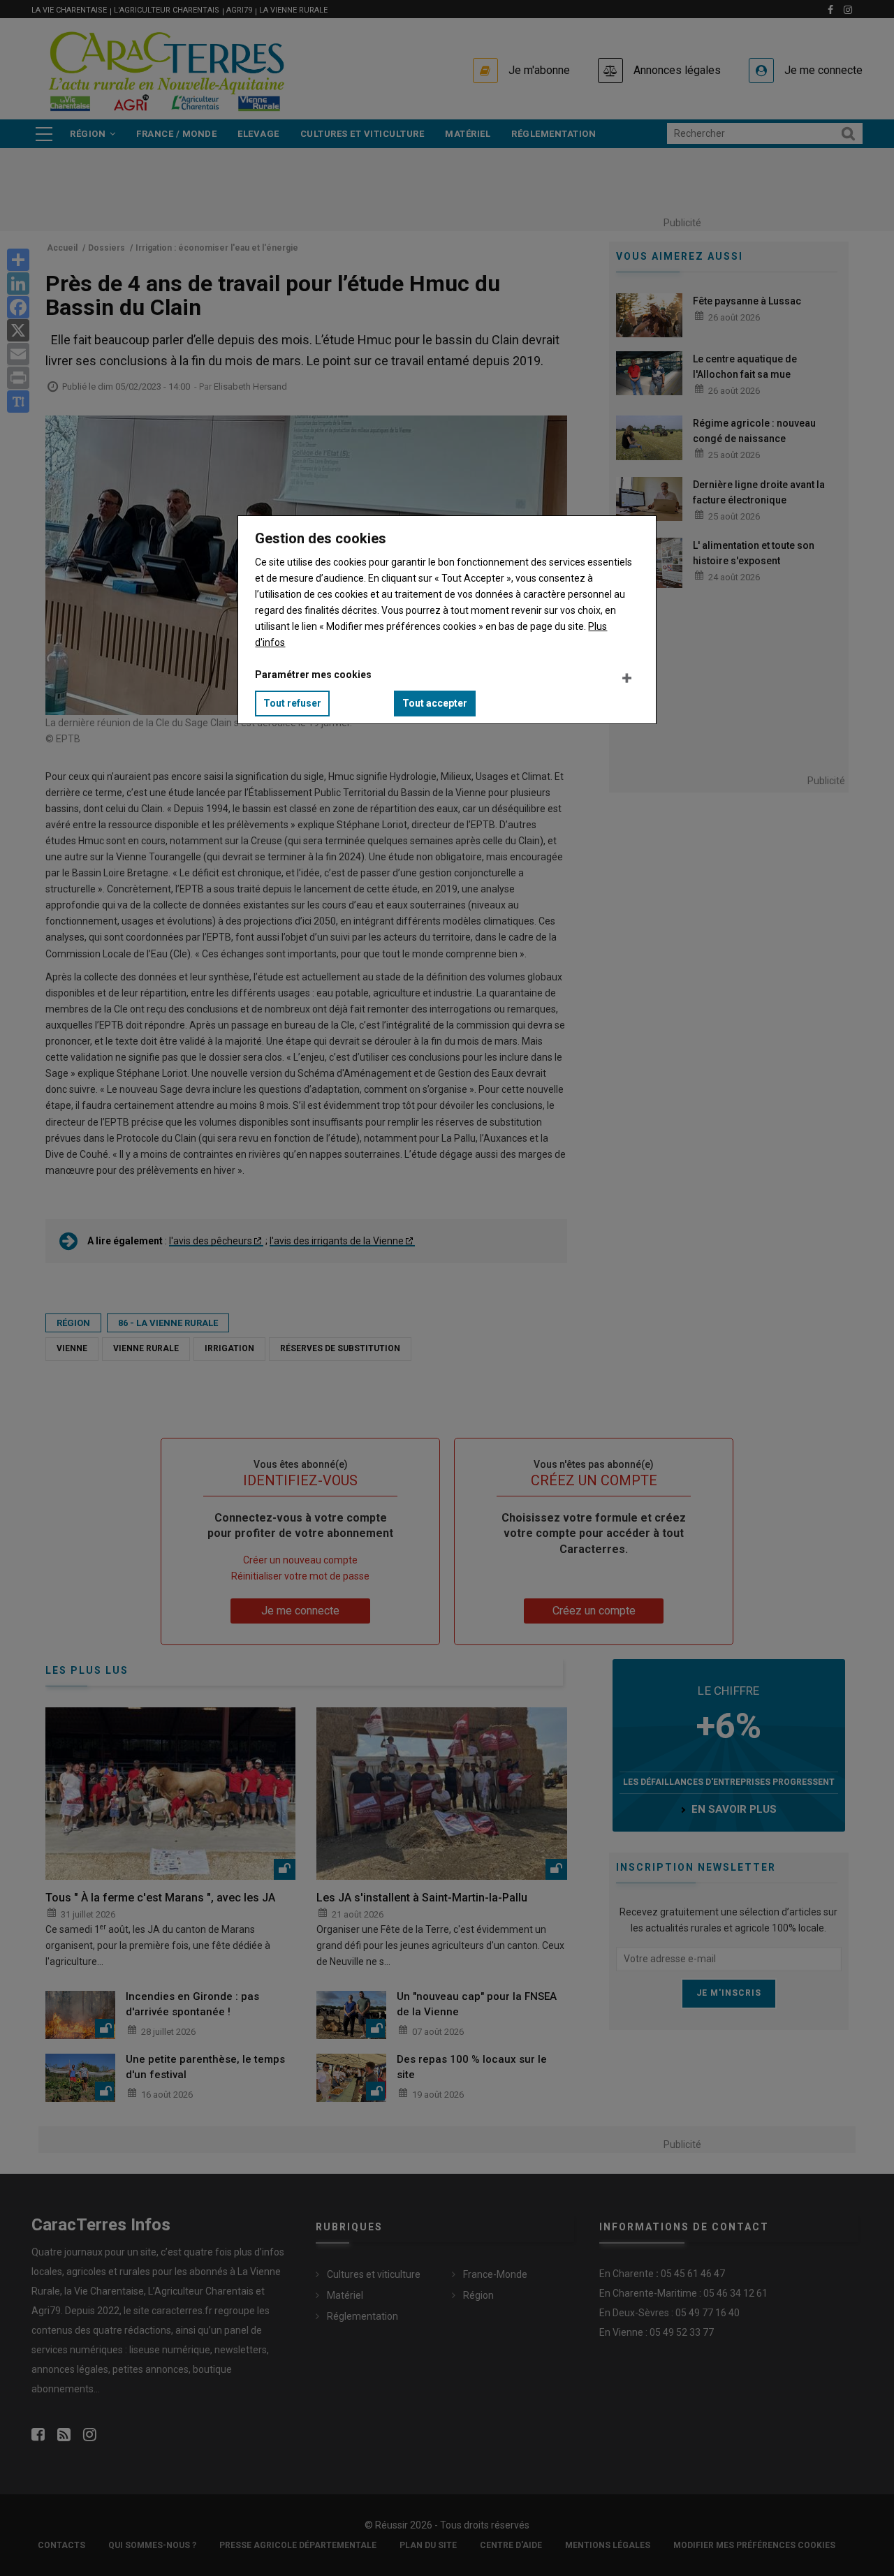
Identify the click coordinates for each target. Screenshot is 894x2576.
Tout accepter (435, 703)
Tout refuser (292, 703)
